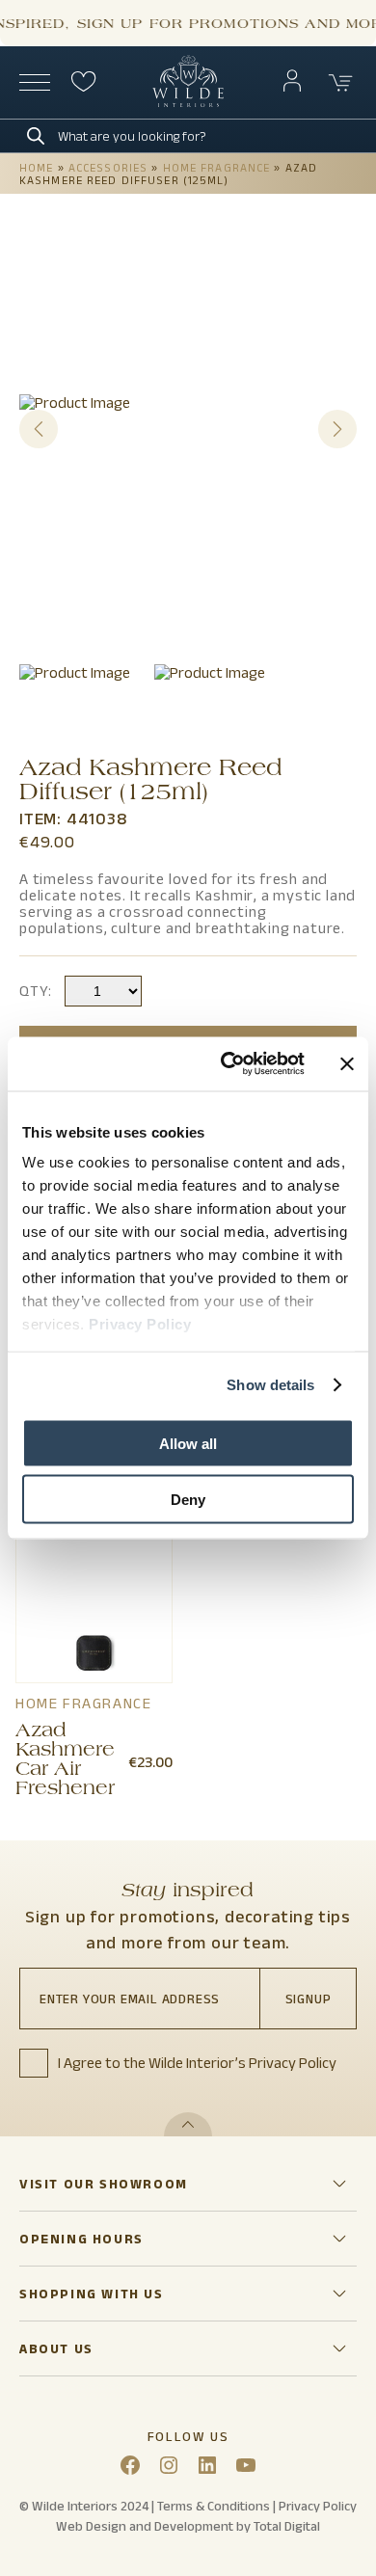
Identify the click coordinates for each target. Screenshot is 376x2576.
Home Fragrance (217, 167)
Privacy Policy (140, 1324)
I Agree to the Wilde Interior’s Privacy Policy (197, 2063)
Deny (188, 1500)
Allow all (188, 1443)
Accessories (108, 167)
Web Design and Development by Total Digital (188, 2526)
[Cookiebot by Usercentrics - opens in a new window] (228, 1064)
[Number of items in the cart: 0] (341, 83)
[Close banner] (347, 1063)
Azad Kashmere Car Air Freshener (65, 1761)
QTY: (36, 991)
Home (36, 167)
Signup (309, 1999)
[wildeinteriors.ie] (188, 103)
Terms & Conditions (214, 2506)
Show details (270, 1385)
